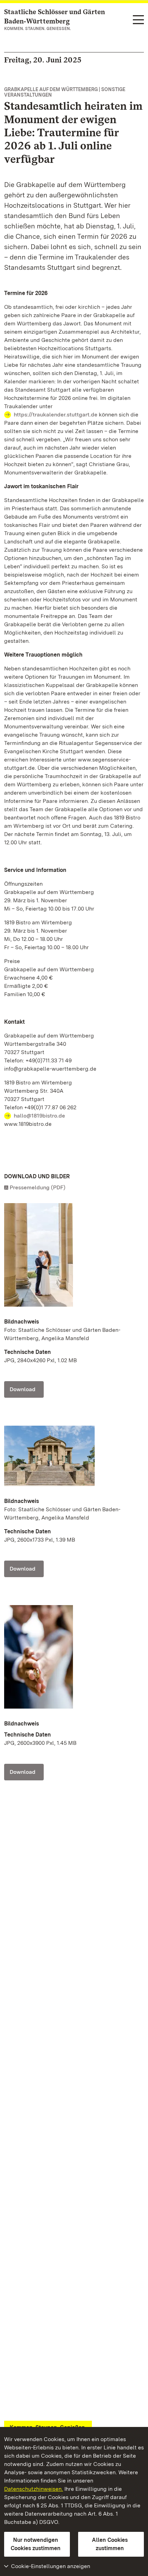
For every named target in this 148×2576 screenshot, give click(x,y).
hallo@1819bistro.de (39, 1116)
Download (23, 1389)
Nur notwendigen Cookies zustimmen (36, 2544)
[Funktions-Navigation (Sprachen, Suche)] (138, 20)
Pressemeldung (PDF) (38, 1187)
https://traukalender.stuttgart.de (56, 415)
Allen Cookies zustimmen (110, 2544)
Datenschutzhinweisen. (34, 2489)
